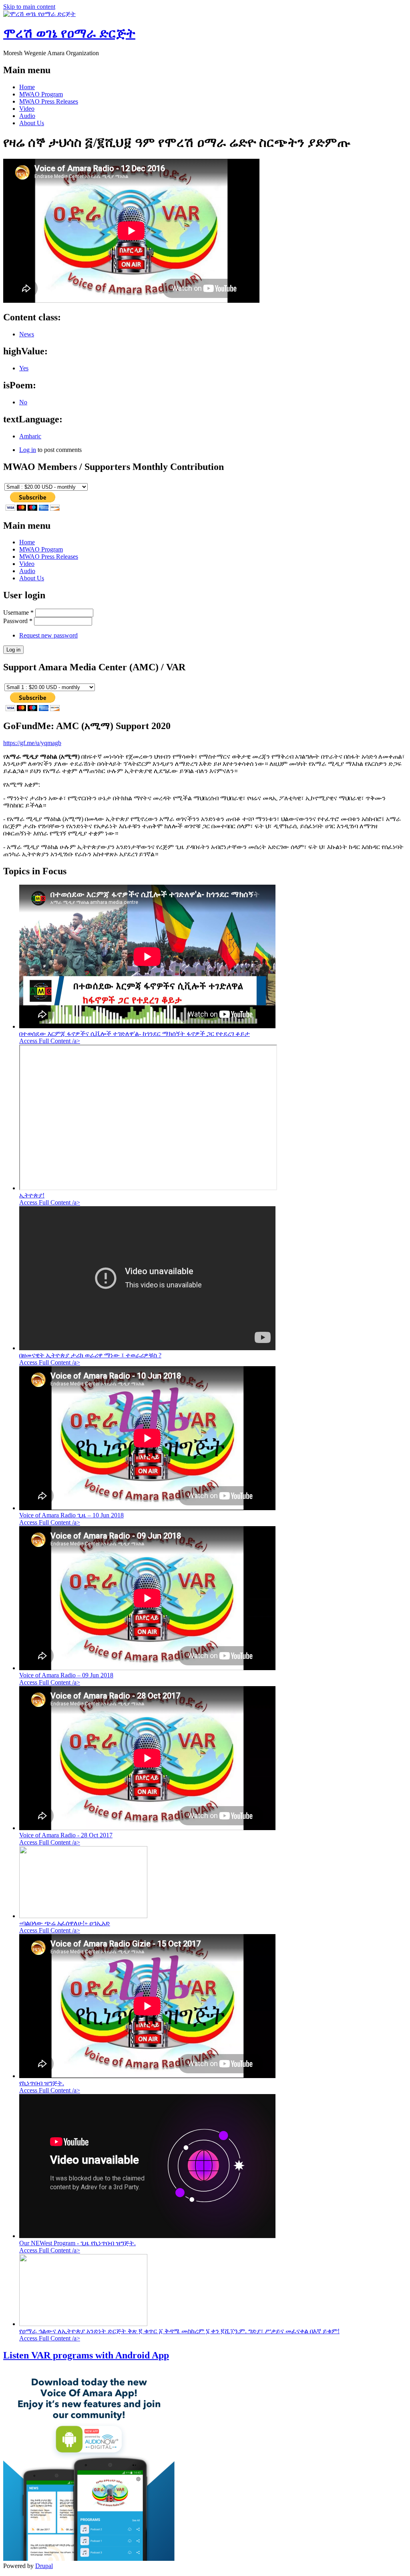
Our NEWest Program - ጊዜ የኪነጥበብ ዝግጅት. (77, 2243)
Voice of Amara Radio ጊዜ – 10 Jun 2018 (71, 1515)
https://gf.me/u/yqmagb (32, 743)
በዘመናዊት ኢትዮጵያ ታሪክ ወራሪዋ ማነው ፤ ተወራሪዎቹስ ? (90, 1355)
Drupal (44, 2566)
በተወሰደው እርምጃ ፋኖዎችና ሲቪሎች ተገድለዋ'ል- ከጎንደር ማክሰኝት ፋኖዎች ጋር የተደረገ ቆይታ (135, 1034)
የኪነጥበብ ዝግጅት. (42, 2083)
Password (18, 621)
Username (18, 613)
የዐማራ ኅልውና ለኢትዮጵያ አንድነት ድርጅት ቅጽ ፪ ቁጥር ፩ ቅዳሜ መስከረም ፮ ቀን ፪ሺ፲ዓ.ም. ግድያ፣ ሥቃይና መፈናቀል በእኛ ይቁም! (179, 2331)
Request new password (48, 635)
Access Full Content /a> (50, 1041)
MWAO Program (41, 94)
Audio (27, 116)
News (27, 334)
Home (27, 87)
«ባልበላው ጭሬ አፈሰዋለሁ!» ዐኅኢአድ (65, 1923)
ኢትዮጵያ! (32, 1195)
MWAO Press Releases (49, 101)
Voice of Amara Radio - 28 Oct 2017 (66, 1835)
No (23, 402)
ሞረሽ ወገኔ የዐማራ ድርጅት (69, 33)
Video (27, 109)
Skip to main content (29, 7)
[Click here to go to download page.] (89, 2559)
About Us (32, 123)
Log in (28, 450)
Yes (24, 368)
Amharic (30, 436)
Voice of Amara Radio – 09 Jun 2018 (66, 1675)
